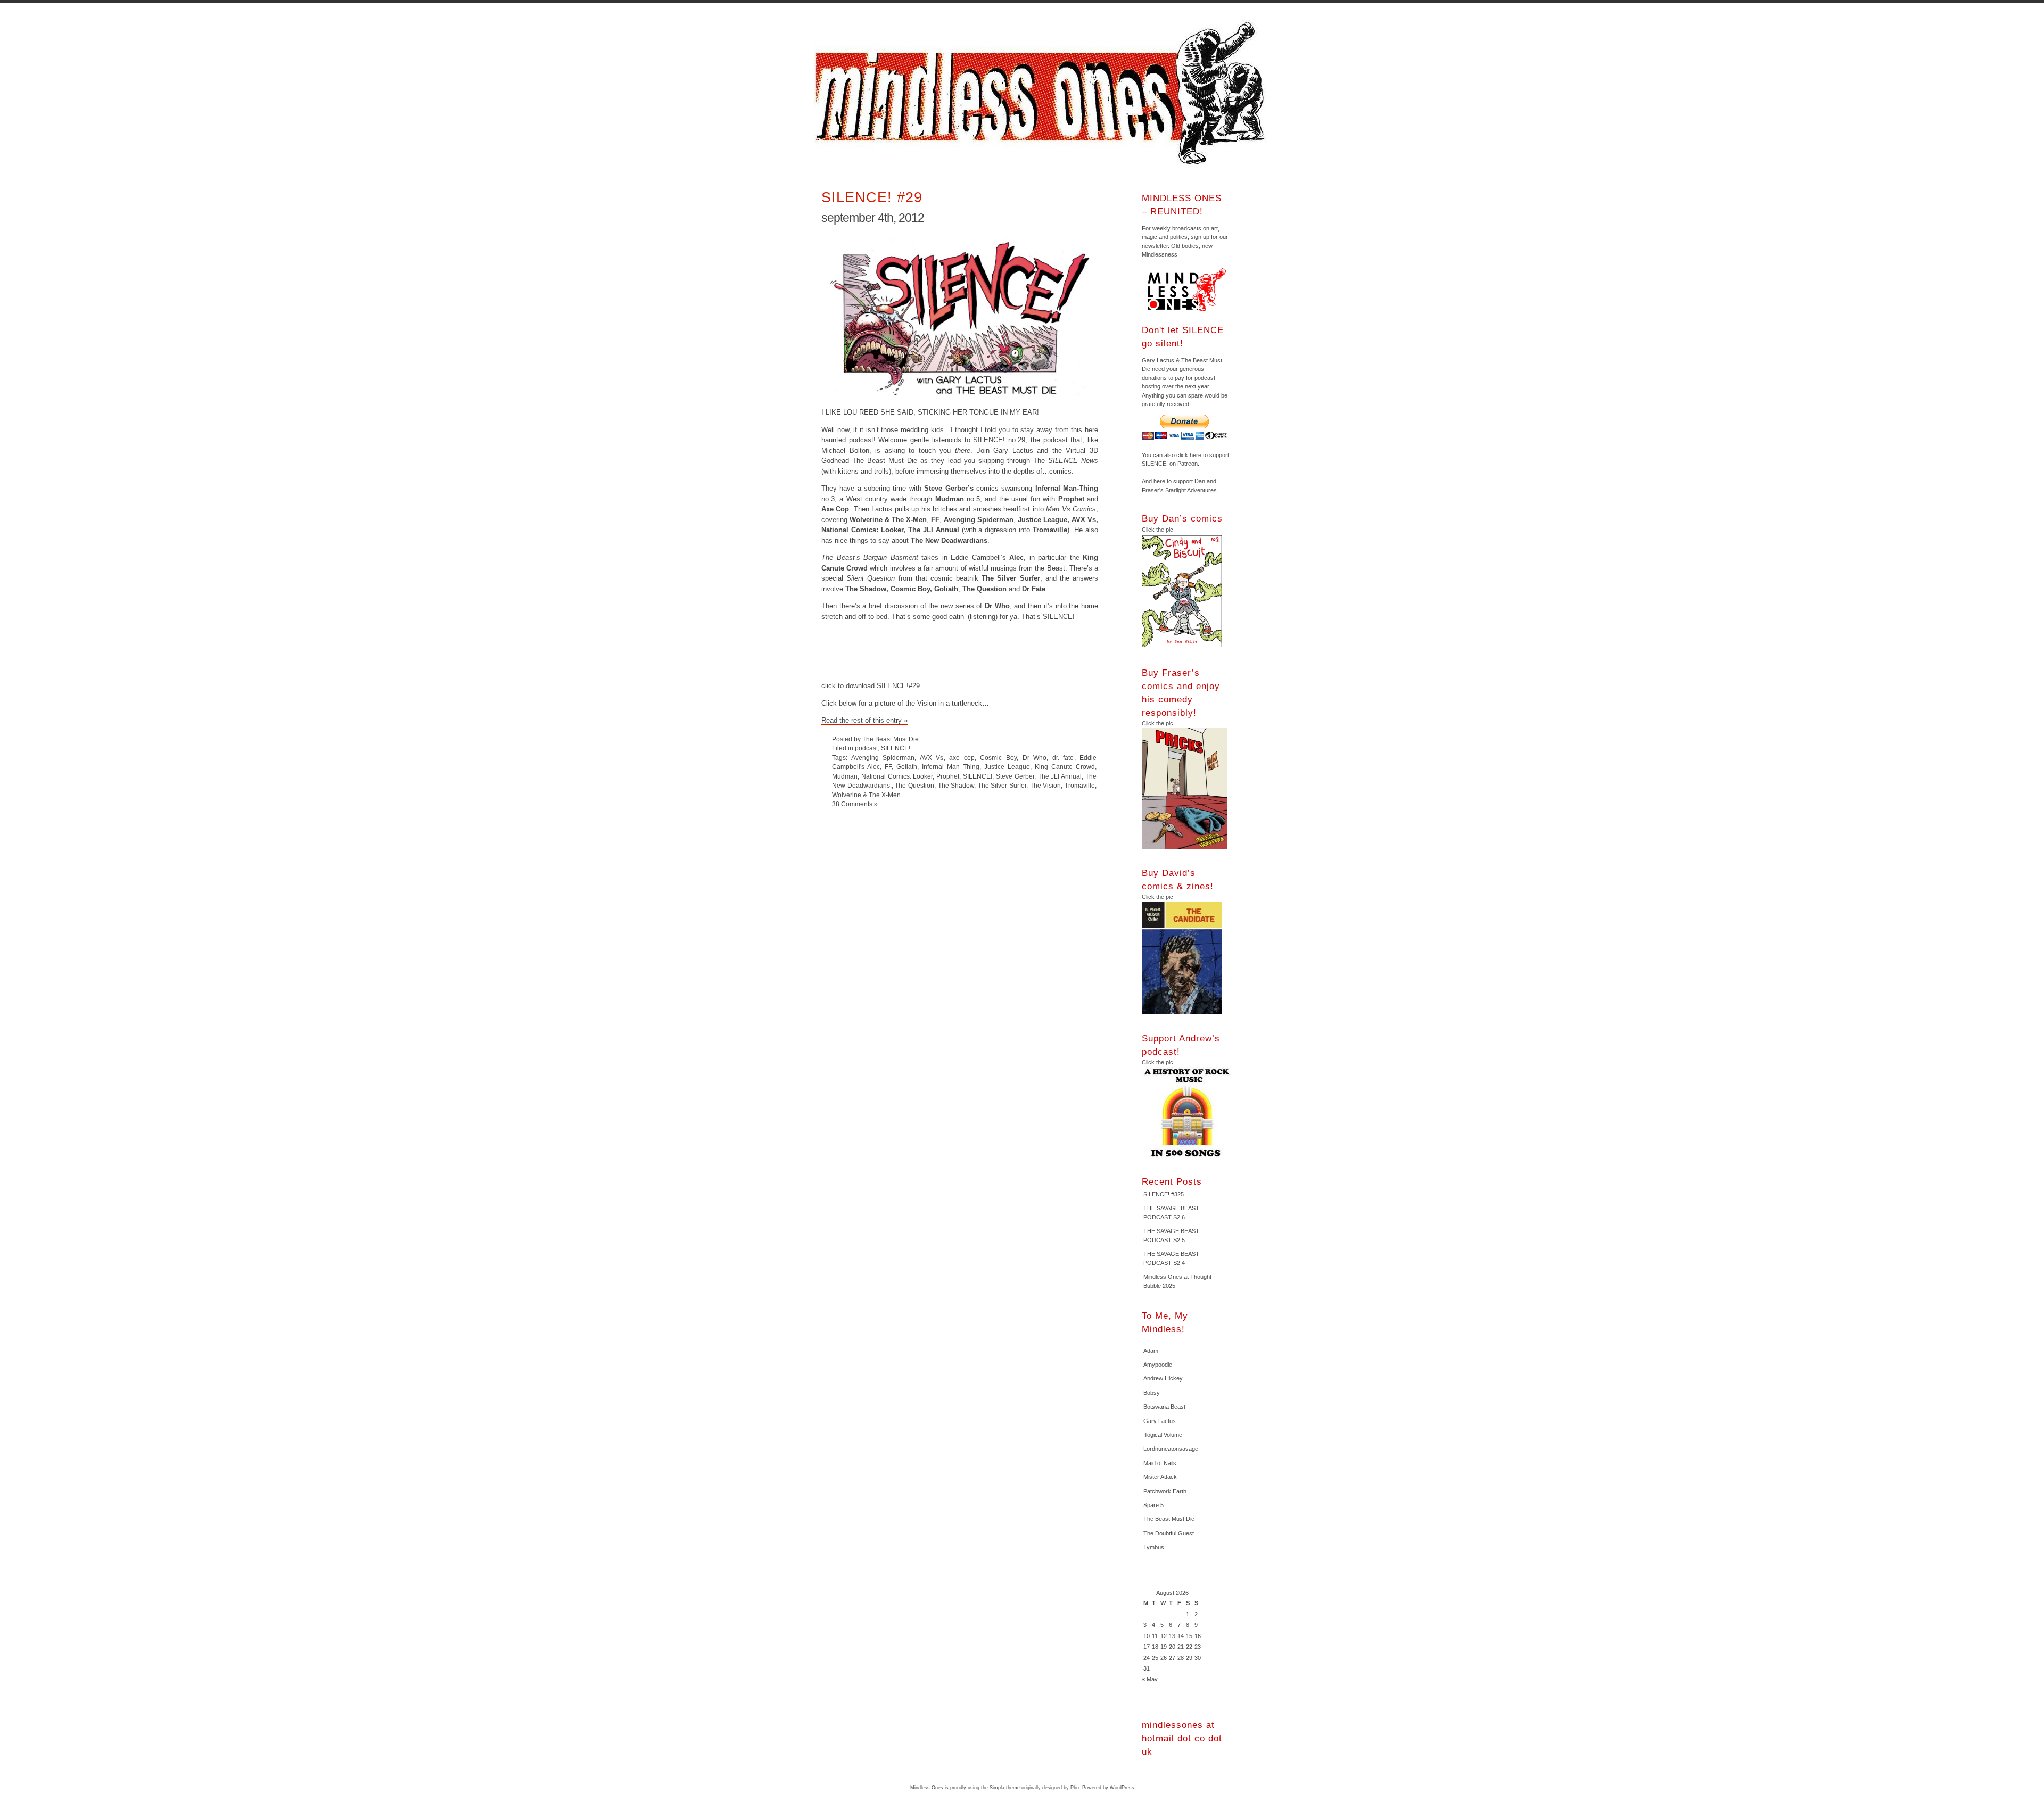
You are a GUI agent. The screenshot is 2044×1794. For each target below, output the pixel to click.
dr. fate (1063, 758)
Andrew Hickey (1163, 1378)
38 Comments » (855, 804)
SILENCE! (896, 748)
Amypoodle (1158, 1365)
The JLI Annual (1060, 776)
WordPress (1122, 1788)
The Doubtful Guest (1169, 1533)
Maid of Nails (1160, 1463)
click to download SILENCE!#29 (871, 686)
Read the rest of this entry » (864, 720)
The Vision (1046, 785)
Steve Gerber (1015, 776)
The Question (914, 785)
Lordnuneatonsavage (1171, 1449)
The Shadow (956, 785)
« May (1150, 1679)
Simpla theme (1005, 1788)
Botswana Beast (1164, 1407)
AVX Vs (932, 758)
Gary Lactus (1160, 1421)
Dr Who (1035, 758)
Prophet (948, 776)
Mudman (845, 776)
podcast (866, 748)
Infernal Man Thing (951, 767)
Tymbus (1154, 1547)
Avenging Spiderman (883, 758)
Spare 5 (1153, 1505)
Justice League (1007, 767)
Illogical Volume (1163, 1435)
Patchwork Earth (1165, 1491)
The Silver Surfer (1002, 785)
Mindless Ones (1043, 93)
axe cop (962, 758)
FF (888, 767)
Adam (1151, 1351)
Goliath (907, 767)
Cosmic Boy (998, 758)
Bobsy (1152, 1393)
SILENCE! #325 (1164, 1194)
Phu (1075, 1788)
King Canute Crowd (1065, 767)
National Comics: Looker (897, 776)
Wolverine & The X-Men (866, 795)
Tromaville (1080, 785)
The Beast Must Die (1169, 1519)
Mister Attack (1160, 1477)
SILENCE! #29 (872, 197)
